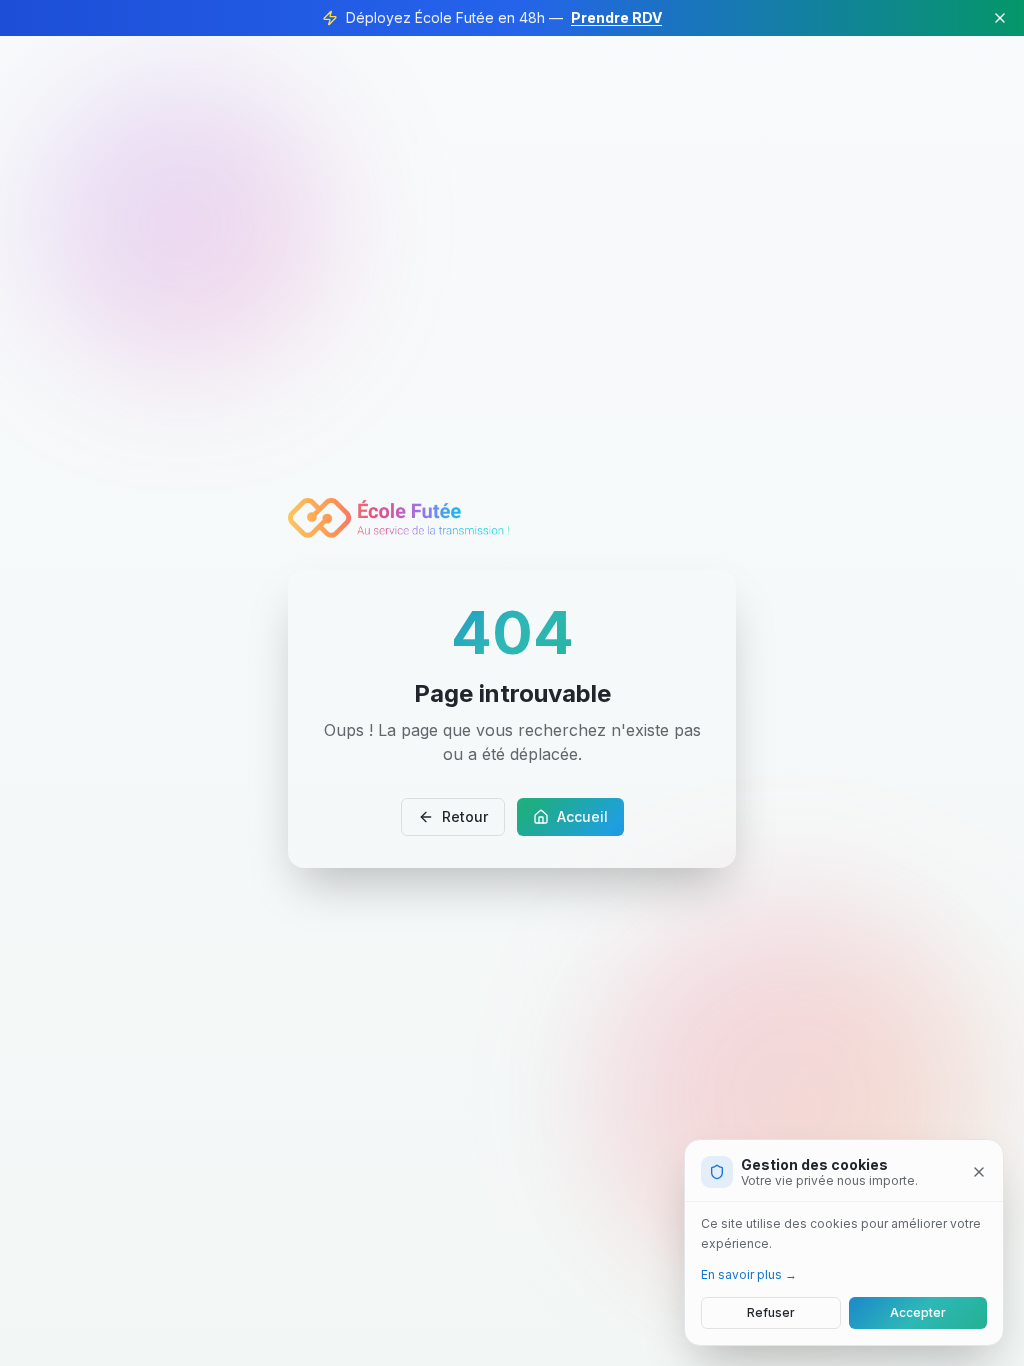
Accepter (918, 1312)
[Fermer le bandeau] (1000, 18)
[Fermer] (979, 1172)
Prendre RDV (616, 17)
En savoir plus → (749, 1274)
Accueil (582, 816)
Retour (465, 816)
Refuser (771, 1312)
